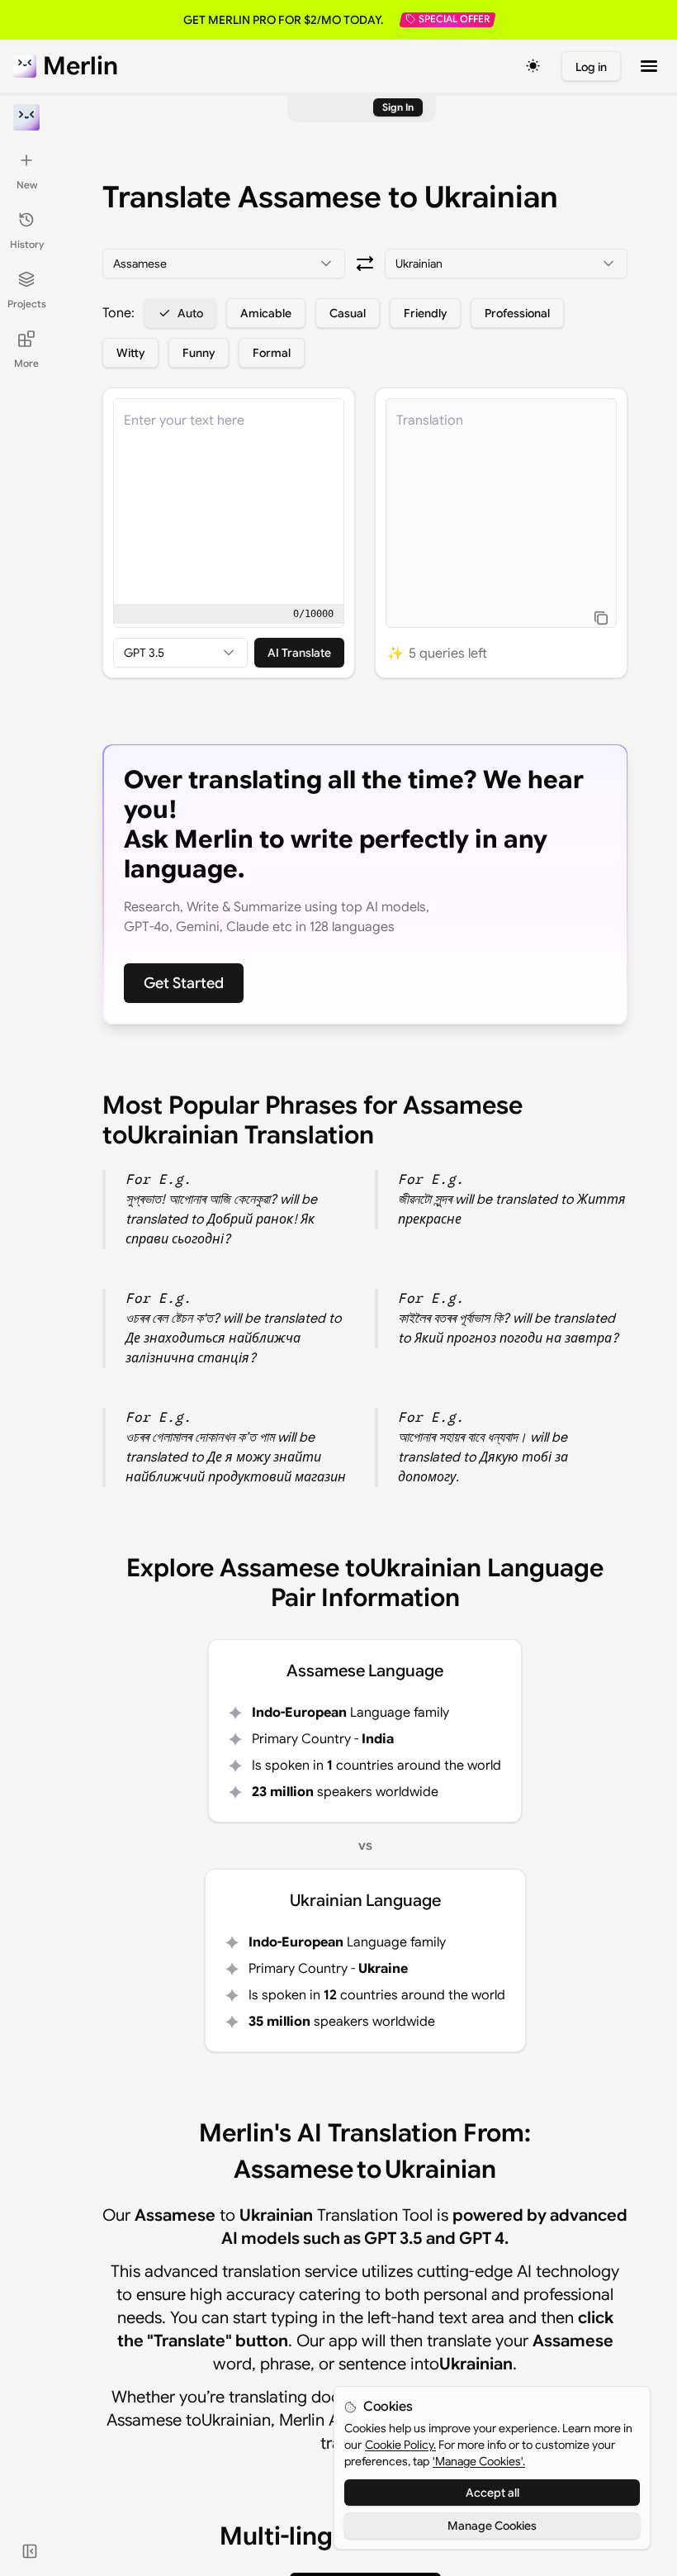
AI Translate (299, 653)
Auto (190, 313)
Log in (591, 67)
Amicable (266, 313)
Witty (130, 353)
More (26, 363)
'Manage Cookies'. (479, 2461)
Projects (27, 304)
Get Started (184, 983)
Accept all (492, 2493)
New (27, 185)
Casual (348, 313)
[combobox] (224, 264)
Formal (272, 353)
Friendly (425, 313)
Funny (199, 353)
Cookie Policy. (400, 2445)
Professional (517, 313)
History (27, 244)
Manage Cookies (492, 2526)
